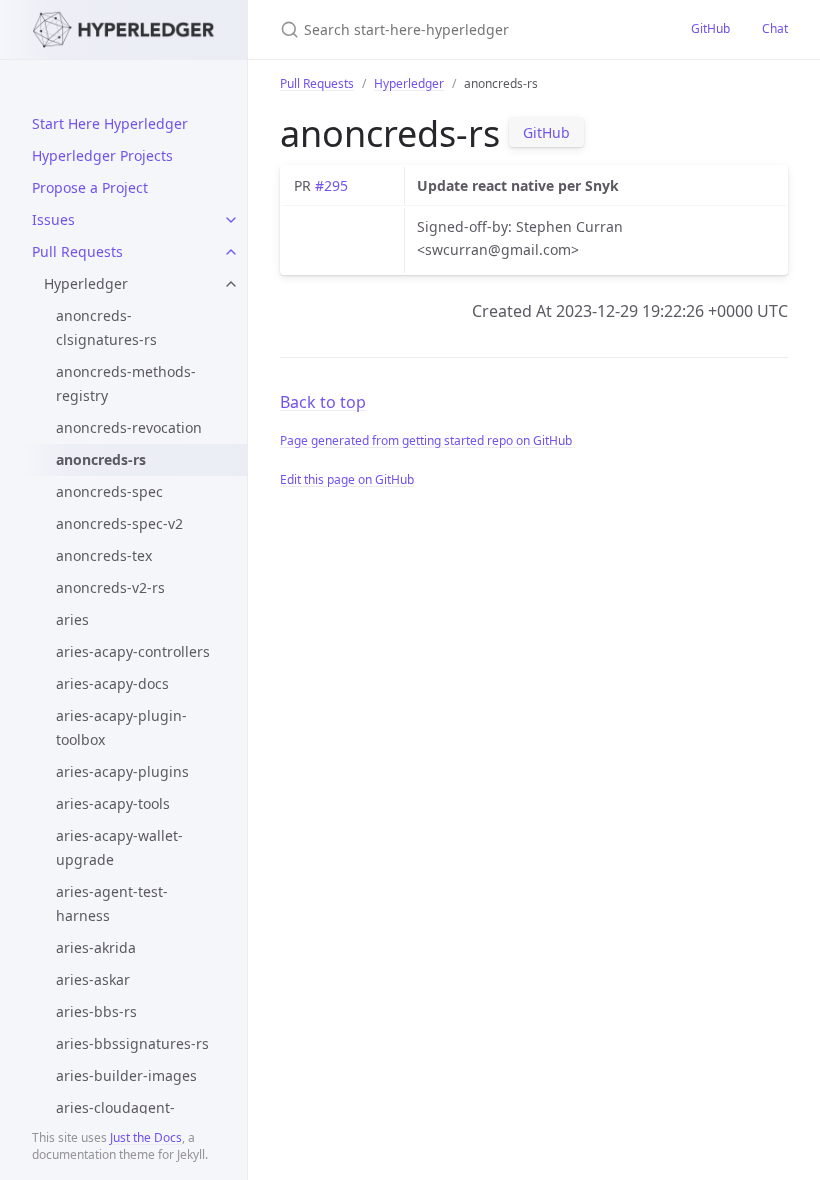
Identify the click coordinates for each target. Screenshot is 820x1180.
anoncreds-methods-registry (126, 383)
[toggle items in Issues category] (231, 220)
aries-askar (93, 979)
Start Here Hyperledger (110, 123)
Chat (775, 28)
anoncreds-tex (104, 555)
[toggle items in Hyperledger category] (231, 284)
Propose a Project (90, 187)
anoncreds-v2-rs (110, 587)
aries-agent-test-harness (112, 903)
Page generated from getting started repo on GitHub (426, 440)
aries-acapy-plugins (122, 771)
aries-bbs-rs (96, 1011)
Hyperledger (86, 283)
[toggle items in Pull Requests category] (231, 252)
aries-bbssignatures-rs (132, 1043)
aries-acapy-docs (112, 683)
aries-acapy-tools (113, 803)
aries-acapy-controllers (133, 651)
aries (72, 619)
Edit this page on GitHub (347, 479)
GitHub (710, 28)
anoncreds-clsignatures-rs (106, 327)
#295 (331, 185)
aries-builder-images (126, 1075)
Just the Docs (146, 1137)
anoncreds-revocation (129, 427)
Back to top (323, 402)
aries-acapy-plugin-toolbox (121, 727)
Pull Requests (77, 251)
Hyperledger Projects (102, 155)
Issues (53, 219)
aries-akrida (96, 947)
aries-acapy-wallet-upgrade (119, 847)
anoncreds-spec (109, 491)
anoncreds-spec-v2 (119, 523)
